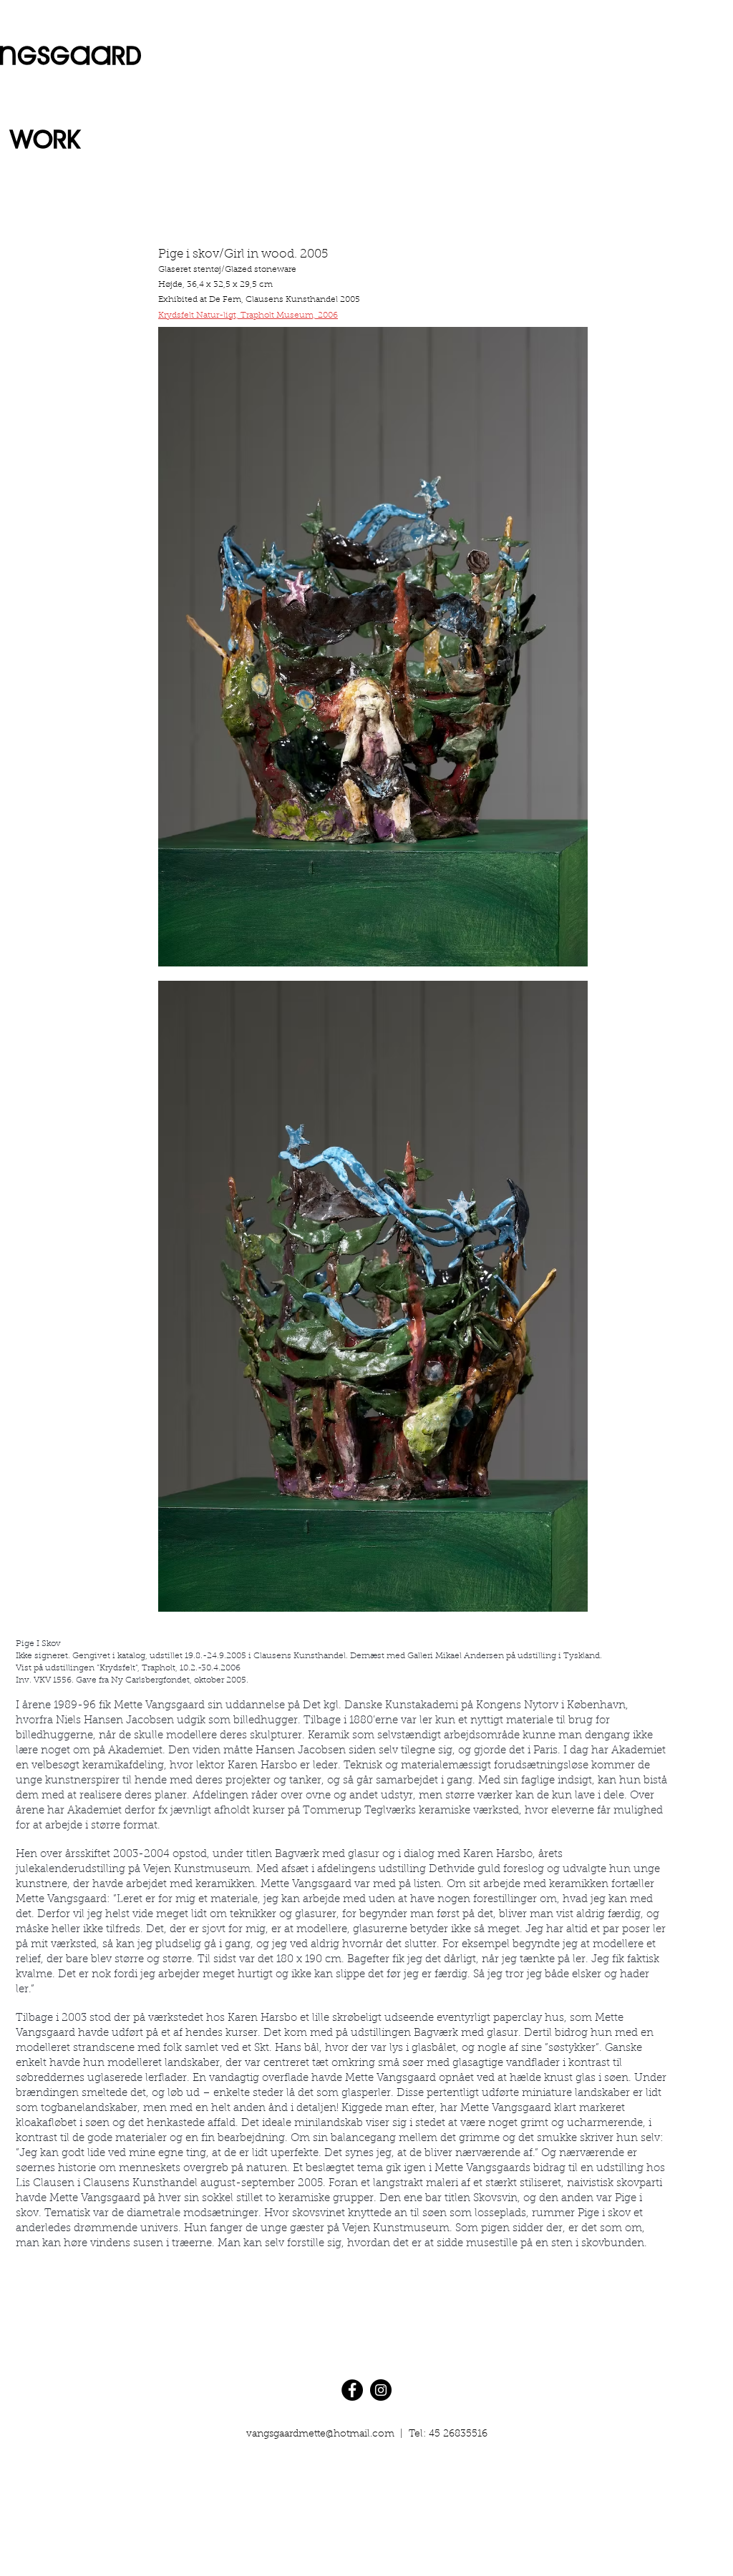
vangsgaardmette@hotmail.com (320, 2434)
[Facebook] (352, 2390)
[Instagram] (381, 2390)
